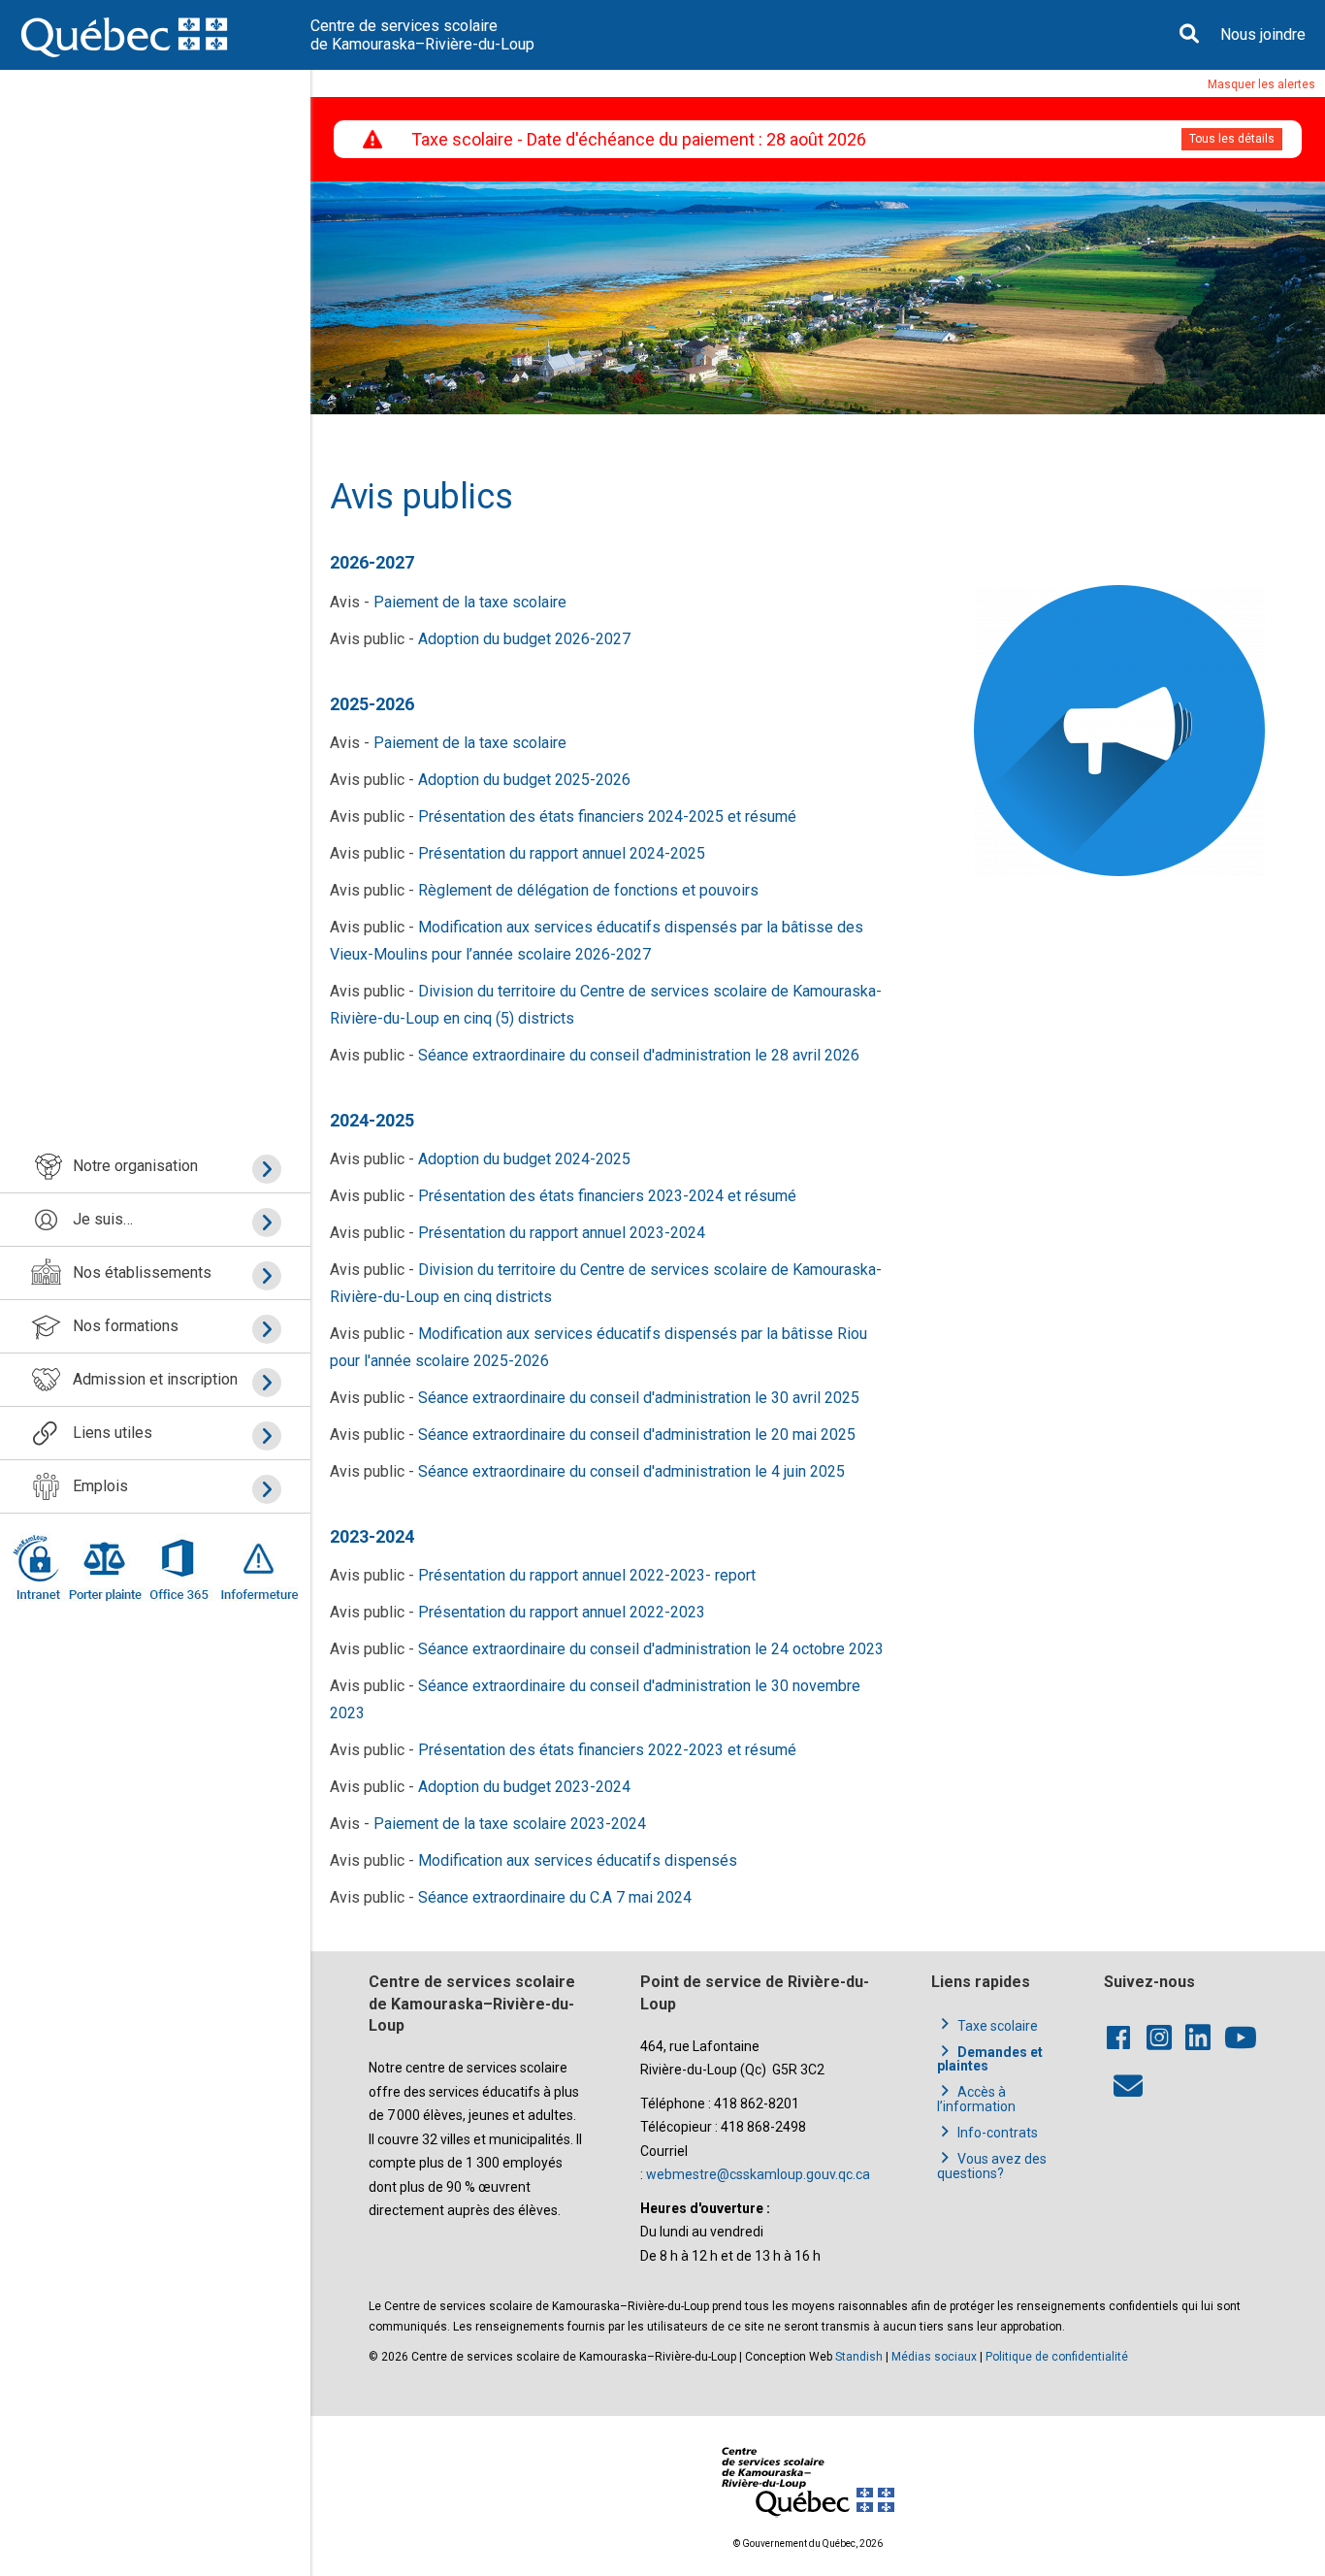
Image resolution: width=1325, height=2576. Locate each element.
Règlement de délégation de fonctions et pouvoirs (588, 890)
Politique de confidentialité (1057, 2357)
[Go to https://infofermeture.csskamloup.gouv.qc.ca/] (256, 1567)
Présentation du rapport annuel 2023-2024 (562, 1233)
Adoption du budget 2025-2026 (524, 780)
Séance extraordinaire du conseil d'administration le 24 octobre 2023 (651, 1649)
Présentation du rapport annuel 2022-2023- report (587, 1575)
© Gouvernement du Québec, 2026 (808, 2543)
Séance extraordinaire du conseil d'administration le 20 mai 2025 (637, 1435)
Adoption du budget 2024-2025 (524, 1159)
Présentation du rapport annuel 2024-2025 (562, 853)
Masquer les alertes (1261, 84)
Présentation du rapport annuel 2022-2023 (562, 1612)
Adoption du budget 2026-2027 (524, 639)
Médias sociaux (934, 2357)
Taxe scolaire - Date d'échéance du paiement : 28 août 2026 (639, 139)
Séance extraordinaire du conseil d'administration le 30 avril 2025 (639, 1398)
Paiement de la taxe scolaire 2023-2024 (510, 1824)
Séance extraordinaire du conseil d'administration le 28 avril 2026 (639, 1055)
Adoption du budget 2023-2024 (524, 1787)
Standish (859, 2357)
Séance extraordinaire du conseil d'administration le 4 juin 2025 (631, 1471)
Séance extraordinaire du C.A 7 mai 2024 (555, 1897)
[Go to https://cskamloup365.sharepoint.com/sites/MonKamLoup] (40, 1567)
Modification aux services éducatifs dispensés (578, 1860)
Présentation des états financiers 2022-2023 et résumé (607, 1750)
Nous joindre (1263, 34)
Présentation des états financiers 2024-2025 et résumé (607, 816)
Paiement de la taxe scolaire (470, 602)
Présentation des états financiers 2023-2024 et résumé (607, 1196)
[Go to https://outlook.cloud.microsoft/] (178, 1567)
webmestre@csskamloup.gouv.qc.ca (758, 2174)
